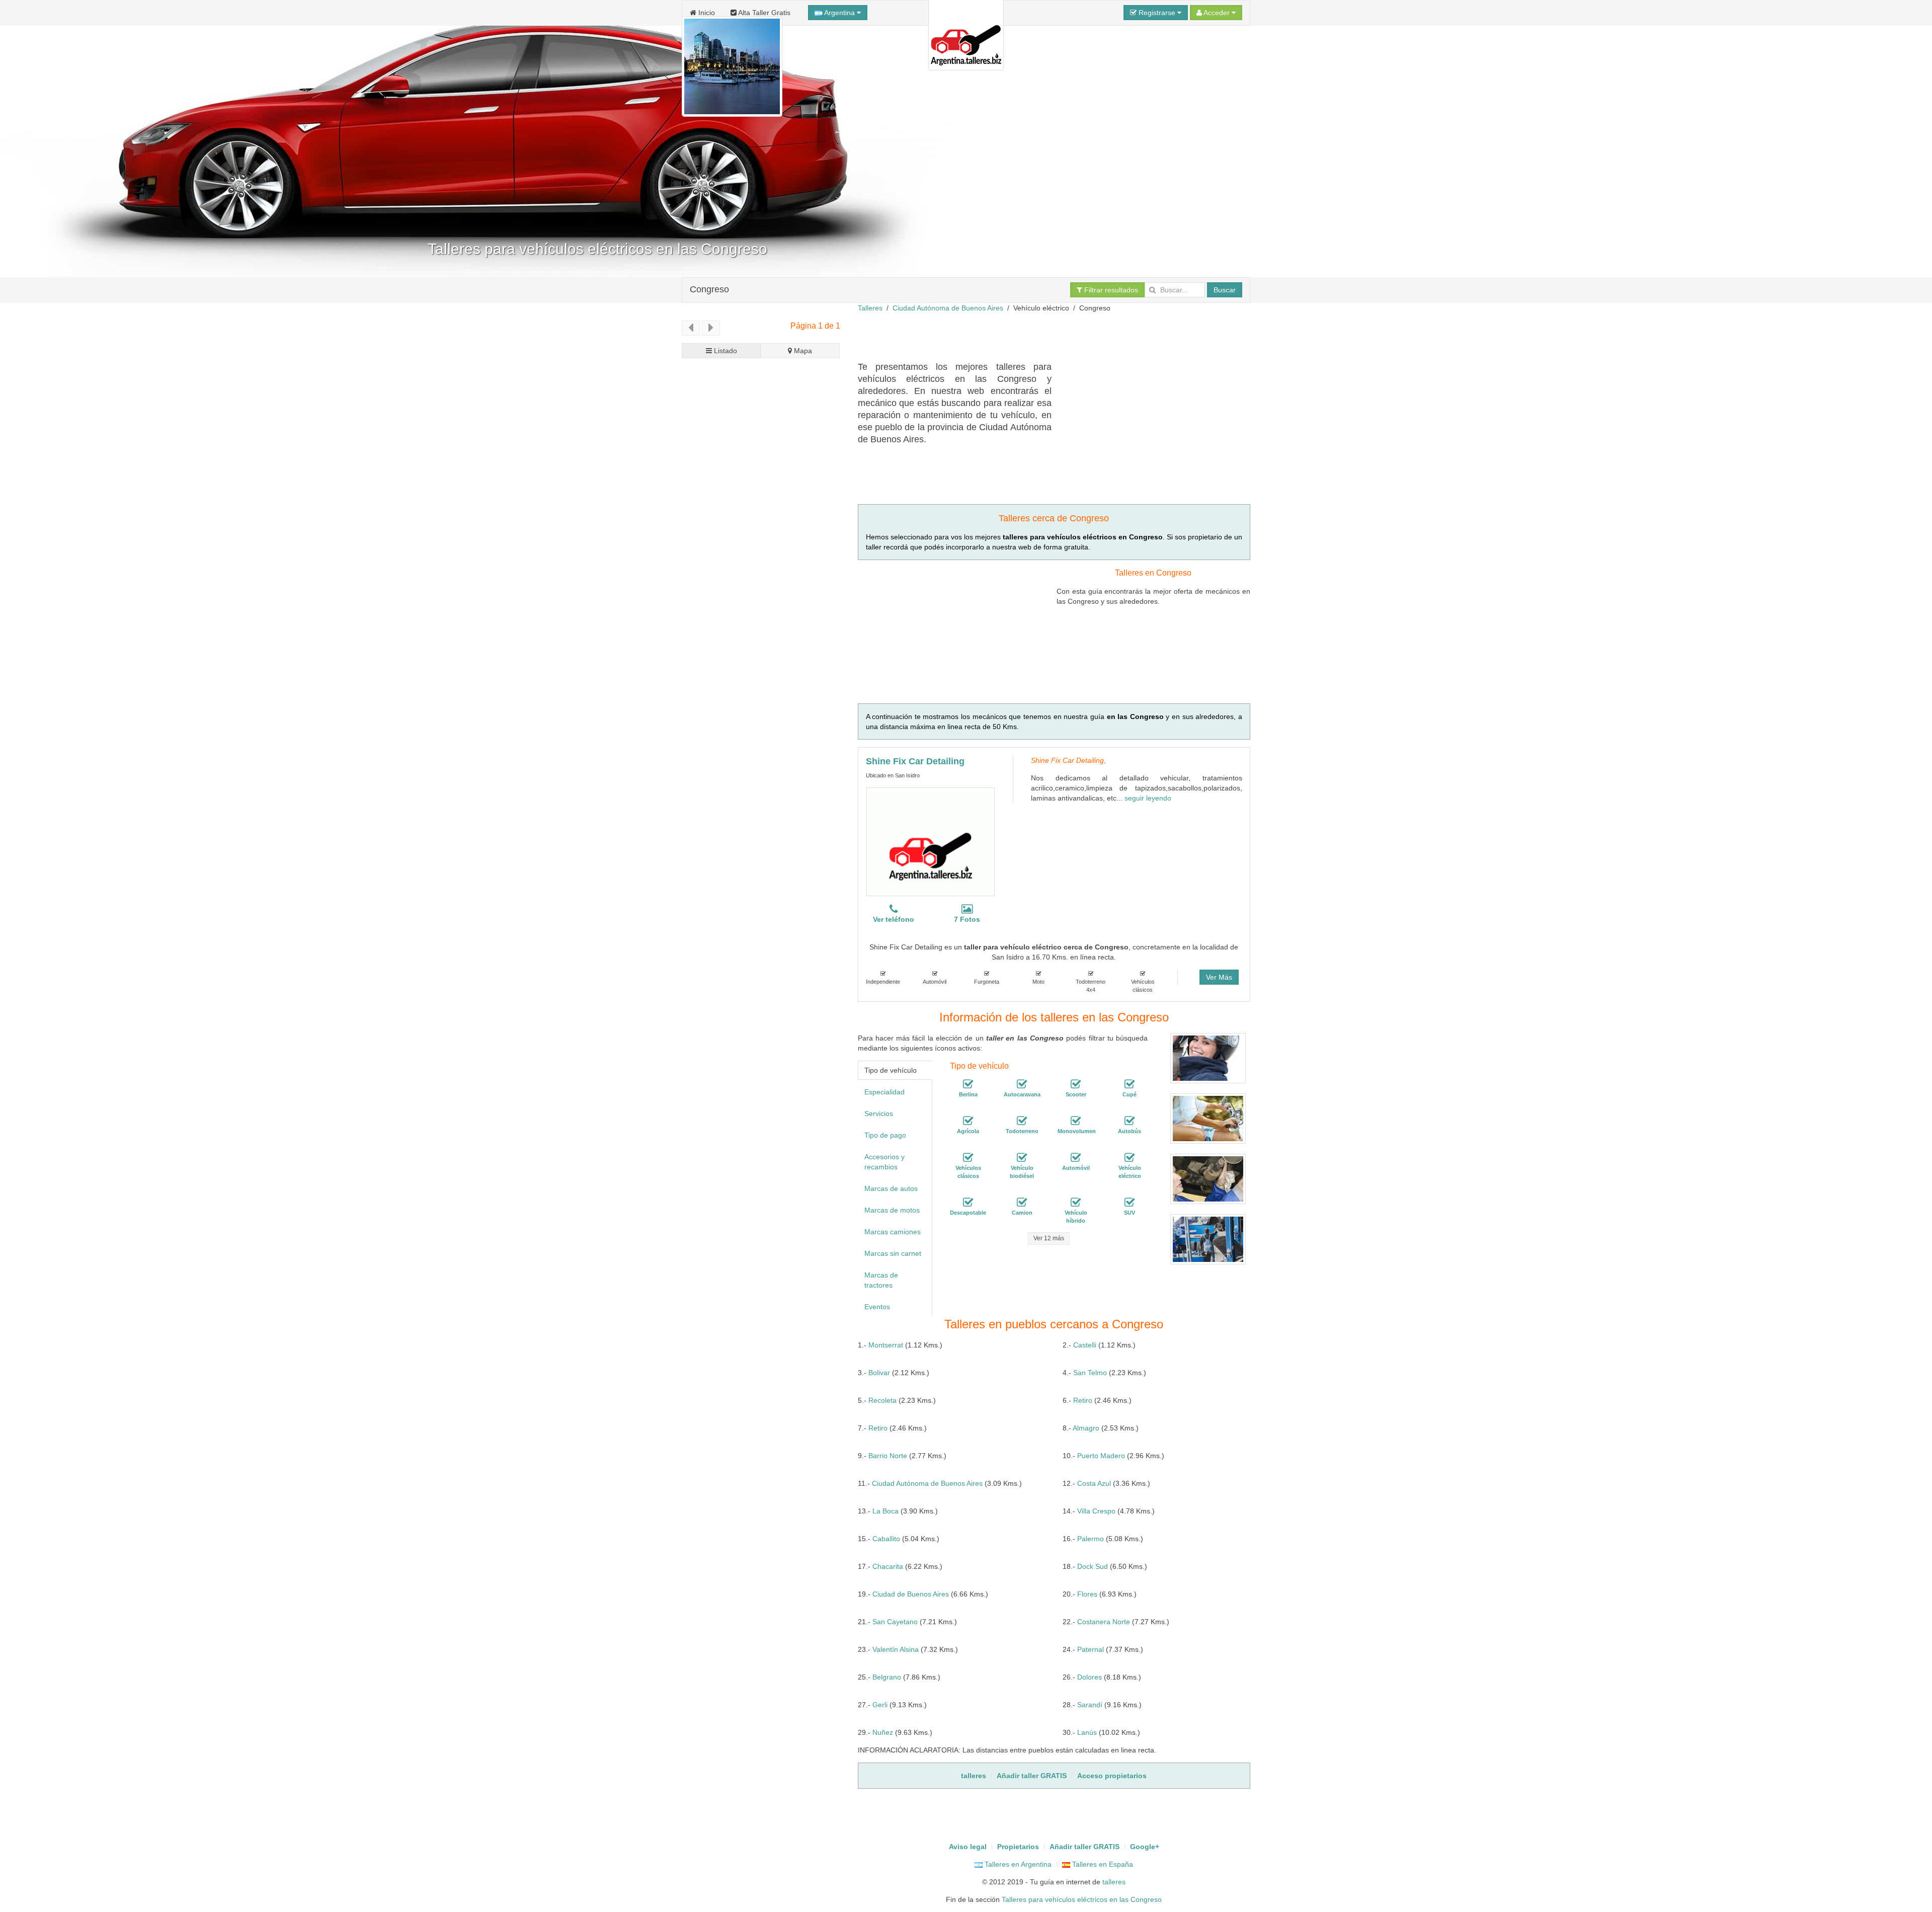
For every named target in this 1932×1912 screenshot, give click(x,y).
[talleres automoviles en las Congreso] (1076, 1158)
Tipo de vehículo (891, 1070)
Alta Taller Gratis (763, 13)
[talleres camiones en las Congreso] (1022, 1203)
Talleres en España (1102, 1864)
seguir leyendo (1148, 798)
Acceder (1217, 13)
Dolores (1090, 1677)
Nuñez (883, 1732)
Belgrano (887, 1677)
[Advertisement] (1041, 336)
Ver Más (1219, 977)
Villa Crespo (1096, 1511)
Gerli (880, 1705)
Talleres (870, 308)
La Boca (886, 1511)
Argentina (840, 13)
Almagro (1086, 1428)
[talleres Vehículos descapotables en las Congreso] (968, 1203)
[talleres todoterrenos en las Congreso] (1022, 1121)
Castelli (1085, 1345)
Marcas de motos (892, 1210)
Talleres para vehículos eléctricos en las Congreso (1082, 1899)
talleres (1114, 1882)
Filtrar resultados (1110, 290)
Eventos (877, 1307)
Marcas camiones (893, 1232)
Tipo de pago (885, 1135)
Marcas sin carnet (893, 1253)
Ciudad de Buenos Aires (911, 1594)
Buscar (1225, 290)
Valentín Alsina (896, 1649)
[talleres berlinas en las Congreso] (968, 1084)
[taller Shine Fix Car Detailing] (931, 842)
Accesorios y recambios (884, 1162)
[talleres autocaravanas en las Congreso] (1022, 1084)
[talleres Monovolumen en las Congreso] (1076, 1121)
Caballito (886, 1539)
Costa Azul (1094, 1483)
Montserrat (886, 1345)
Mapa (802, 351)
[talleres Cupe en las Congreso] (1130, 1084)
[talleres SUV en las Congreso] (1130, 1203)
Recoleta (882, 1400)
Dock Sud (1093, 1566)
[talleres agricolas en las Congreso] (968, 1121)
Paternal (1091, 1649)
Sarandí (1090, 1705)
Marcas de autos (891, 1188)
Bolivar (879, 1373)
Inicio (706, 13)
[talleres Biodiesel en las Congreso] (1022, 1158)
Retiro (1083, 1400)
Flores (1087, 1594)
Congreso (709, 289)
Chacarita (888, 1566)
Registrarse (1157, 13)
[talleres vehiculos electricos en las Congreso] (1130, 1158)
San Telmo (1090, 1373)
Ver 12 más (1049, 1238)
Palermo (1091, 1539)
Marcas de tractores (881, 1280)
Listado (725, 351)
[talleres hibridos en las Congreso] (1076, 1203)
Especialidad (884, 1092)
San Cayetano (895, 1622)
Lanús (1087, 1732)
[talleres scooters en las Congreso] (1076, 1084)
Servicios (879, 1113)
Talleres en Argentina (1017, 1864)
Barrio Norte (888, 1456)
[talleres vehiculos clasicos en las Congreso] (968, 1158)
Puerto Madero (1101, 1456)
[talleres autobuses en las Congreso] (1130, 1121)
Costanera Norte (1104, 1622)
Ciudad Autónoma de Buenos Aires (948, 308)
